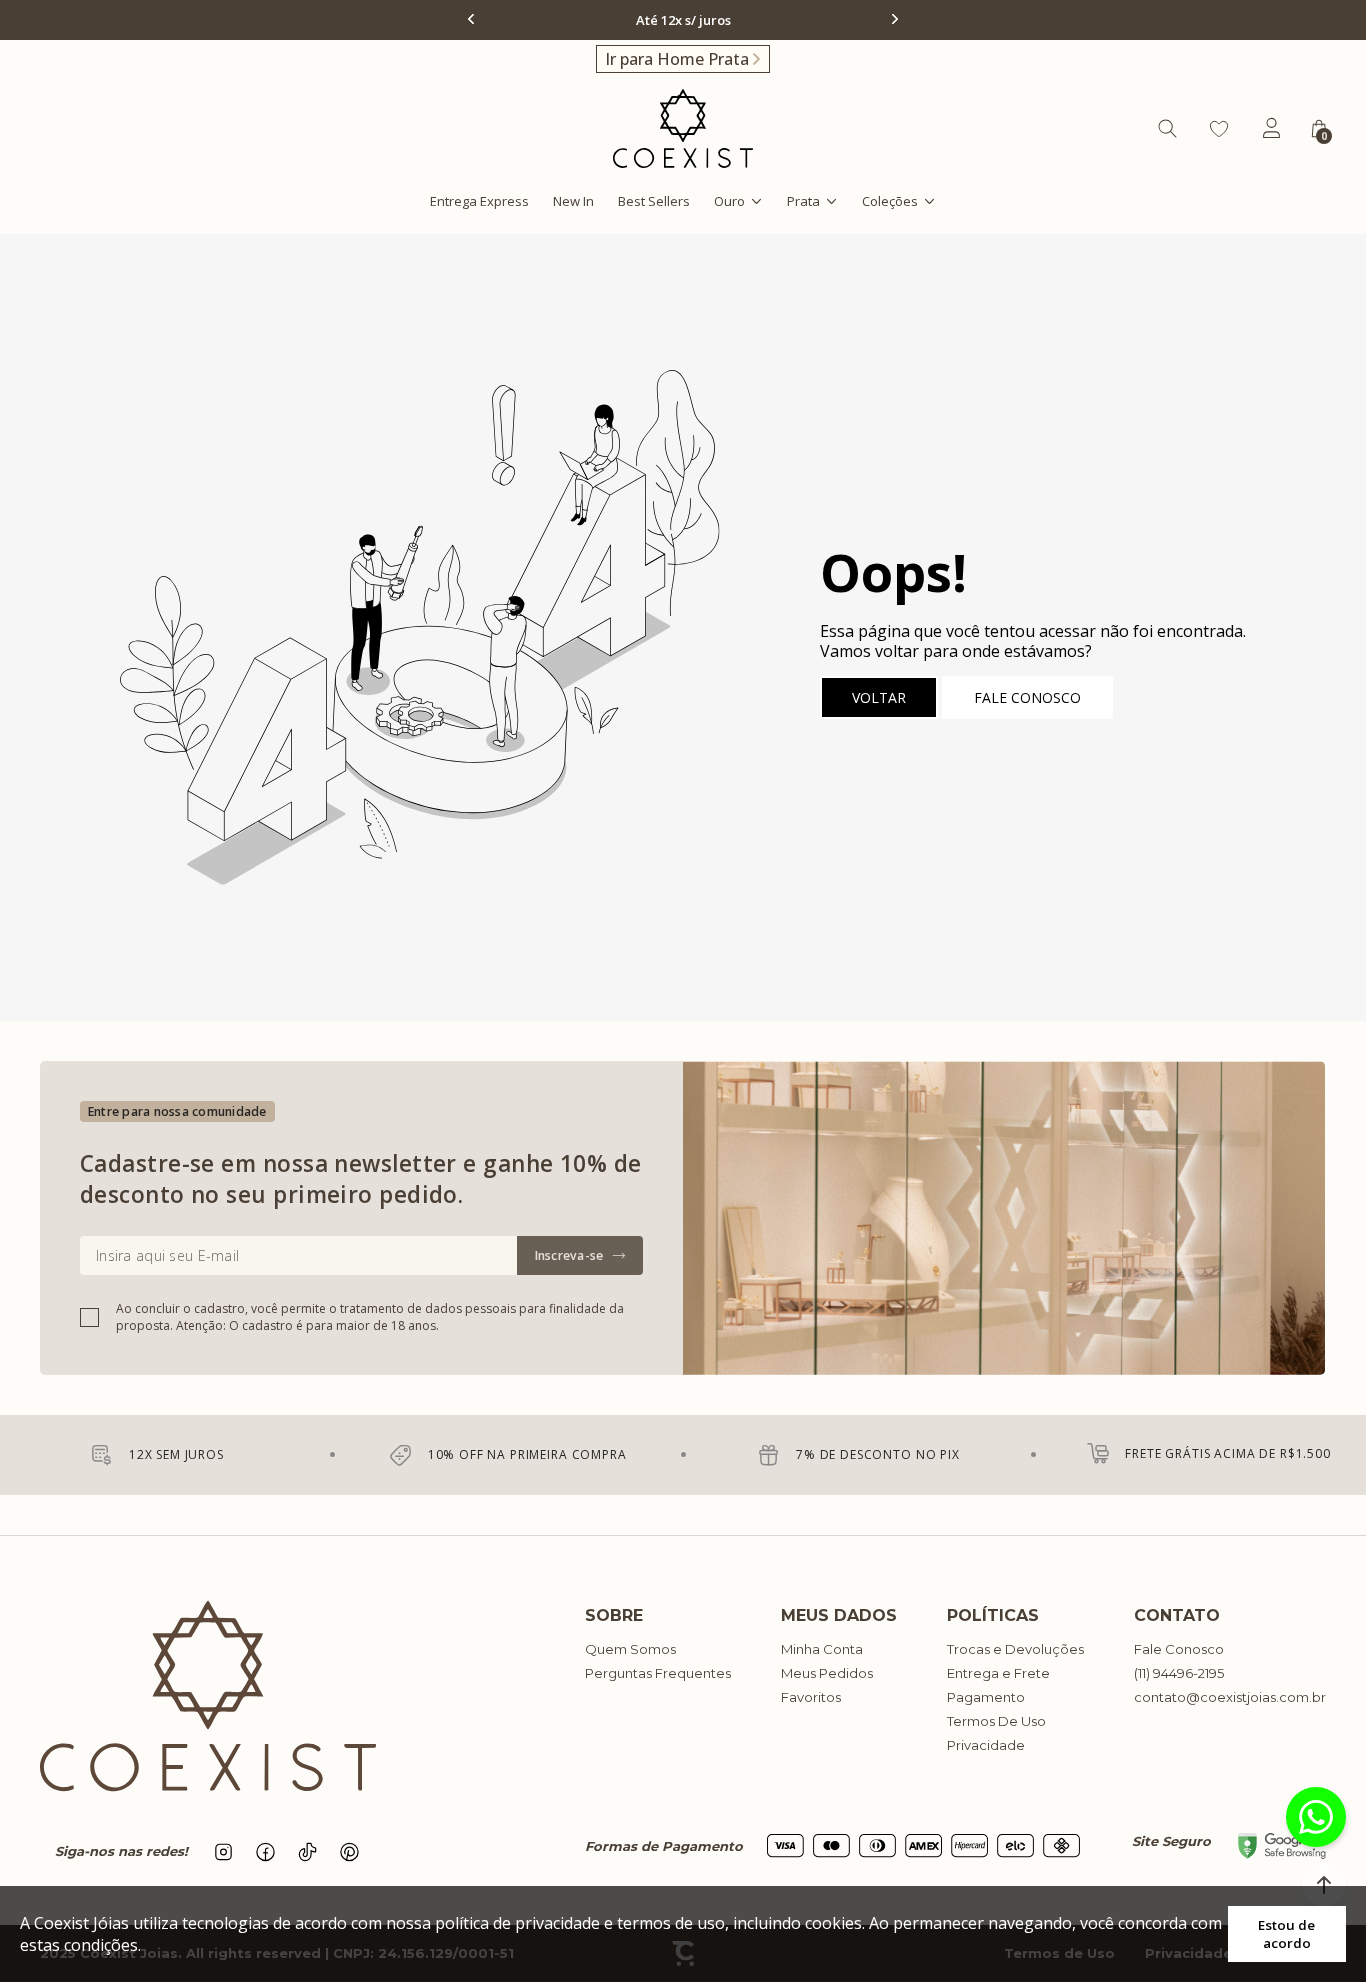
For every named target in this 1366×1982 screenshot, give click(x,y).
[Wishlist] (1219, 129)
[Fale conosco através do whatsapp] (1316, 1817)
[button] (1324, 1885)
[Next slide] (893, 19)
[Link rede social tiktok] (308, 1852)
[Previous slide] (473, 19)
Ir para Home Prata (677, 59)
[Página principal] (683, 128)
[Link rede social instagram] (224, 1852)
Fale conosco (1027, 697)
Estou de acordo (1286, 1934)
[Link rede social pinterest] (350, 1852)
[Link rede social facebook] (266, 1852)
